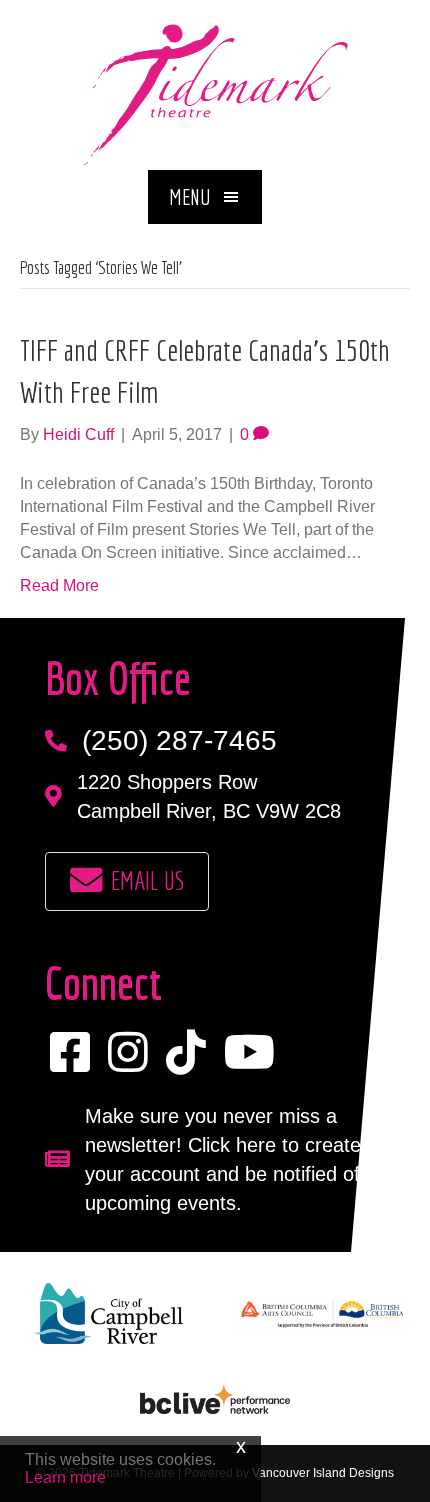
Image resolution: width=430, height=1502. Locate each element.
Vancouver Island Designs (323, 1473)
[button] (205, 197)
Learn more (65, 1477)
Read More (59, 585)
